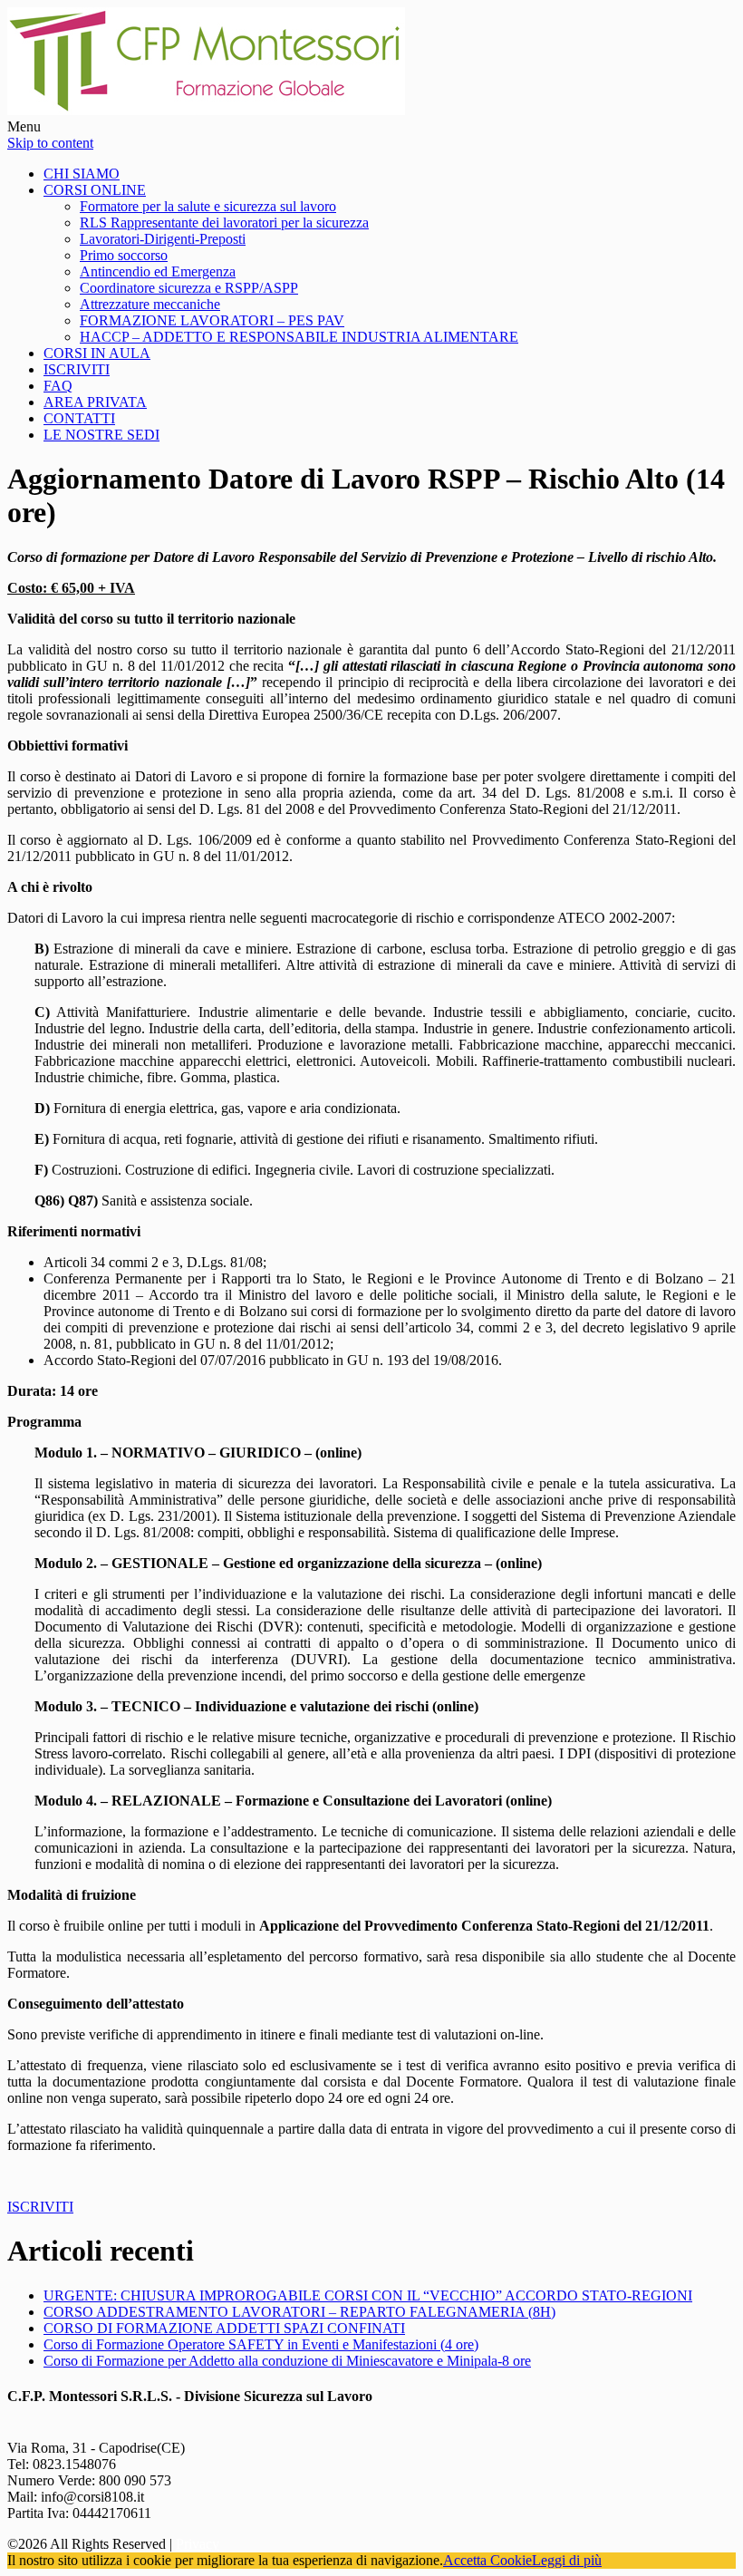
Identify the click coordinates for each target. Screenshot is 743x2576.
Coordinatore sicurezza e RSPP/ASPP (189, 288)
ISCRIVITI (77, 369)
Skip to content (50, 143)
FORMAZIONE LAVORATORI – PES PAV (212, 320)
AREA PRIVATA (95, 402)
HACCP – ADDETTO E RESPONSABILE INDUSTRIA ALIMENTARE (299, 337)
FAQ (58, 386)
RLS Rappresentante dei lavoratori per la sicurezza (224, 223)
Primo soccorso (124, 255)
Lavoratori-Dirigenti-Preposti (163, 239)
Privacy (198, 2544)
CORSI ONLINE (95, 190)
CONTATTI (79, 418)
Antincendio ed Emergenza (158, 271)
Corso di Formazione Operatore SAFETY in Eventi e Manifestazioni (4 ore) (261, 2344)
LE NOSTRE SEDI (101, 435)
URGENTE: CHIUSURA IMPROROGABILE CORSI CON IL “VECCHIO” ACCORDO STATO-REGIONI (368, 2295)
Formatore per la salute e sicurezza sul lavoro (208, 206)
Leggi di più (567, 2560)
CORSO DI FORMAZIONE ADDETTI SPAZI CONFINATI (224, 2328)
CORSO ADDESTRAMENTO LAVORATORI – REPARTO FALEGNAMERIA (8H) (299, 2312)
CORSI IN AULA (97, 353)
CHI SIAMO (82, 174)
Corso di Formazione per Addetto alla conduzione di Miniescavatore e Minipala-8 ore (287, 2361)
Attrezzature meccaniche (150, 304)
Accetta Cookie (487, 2560)
